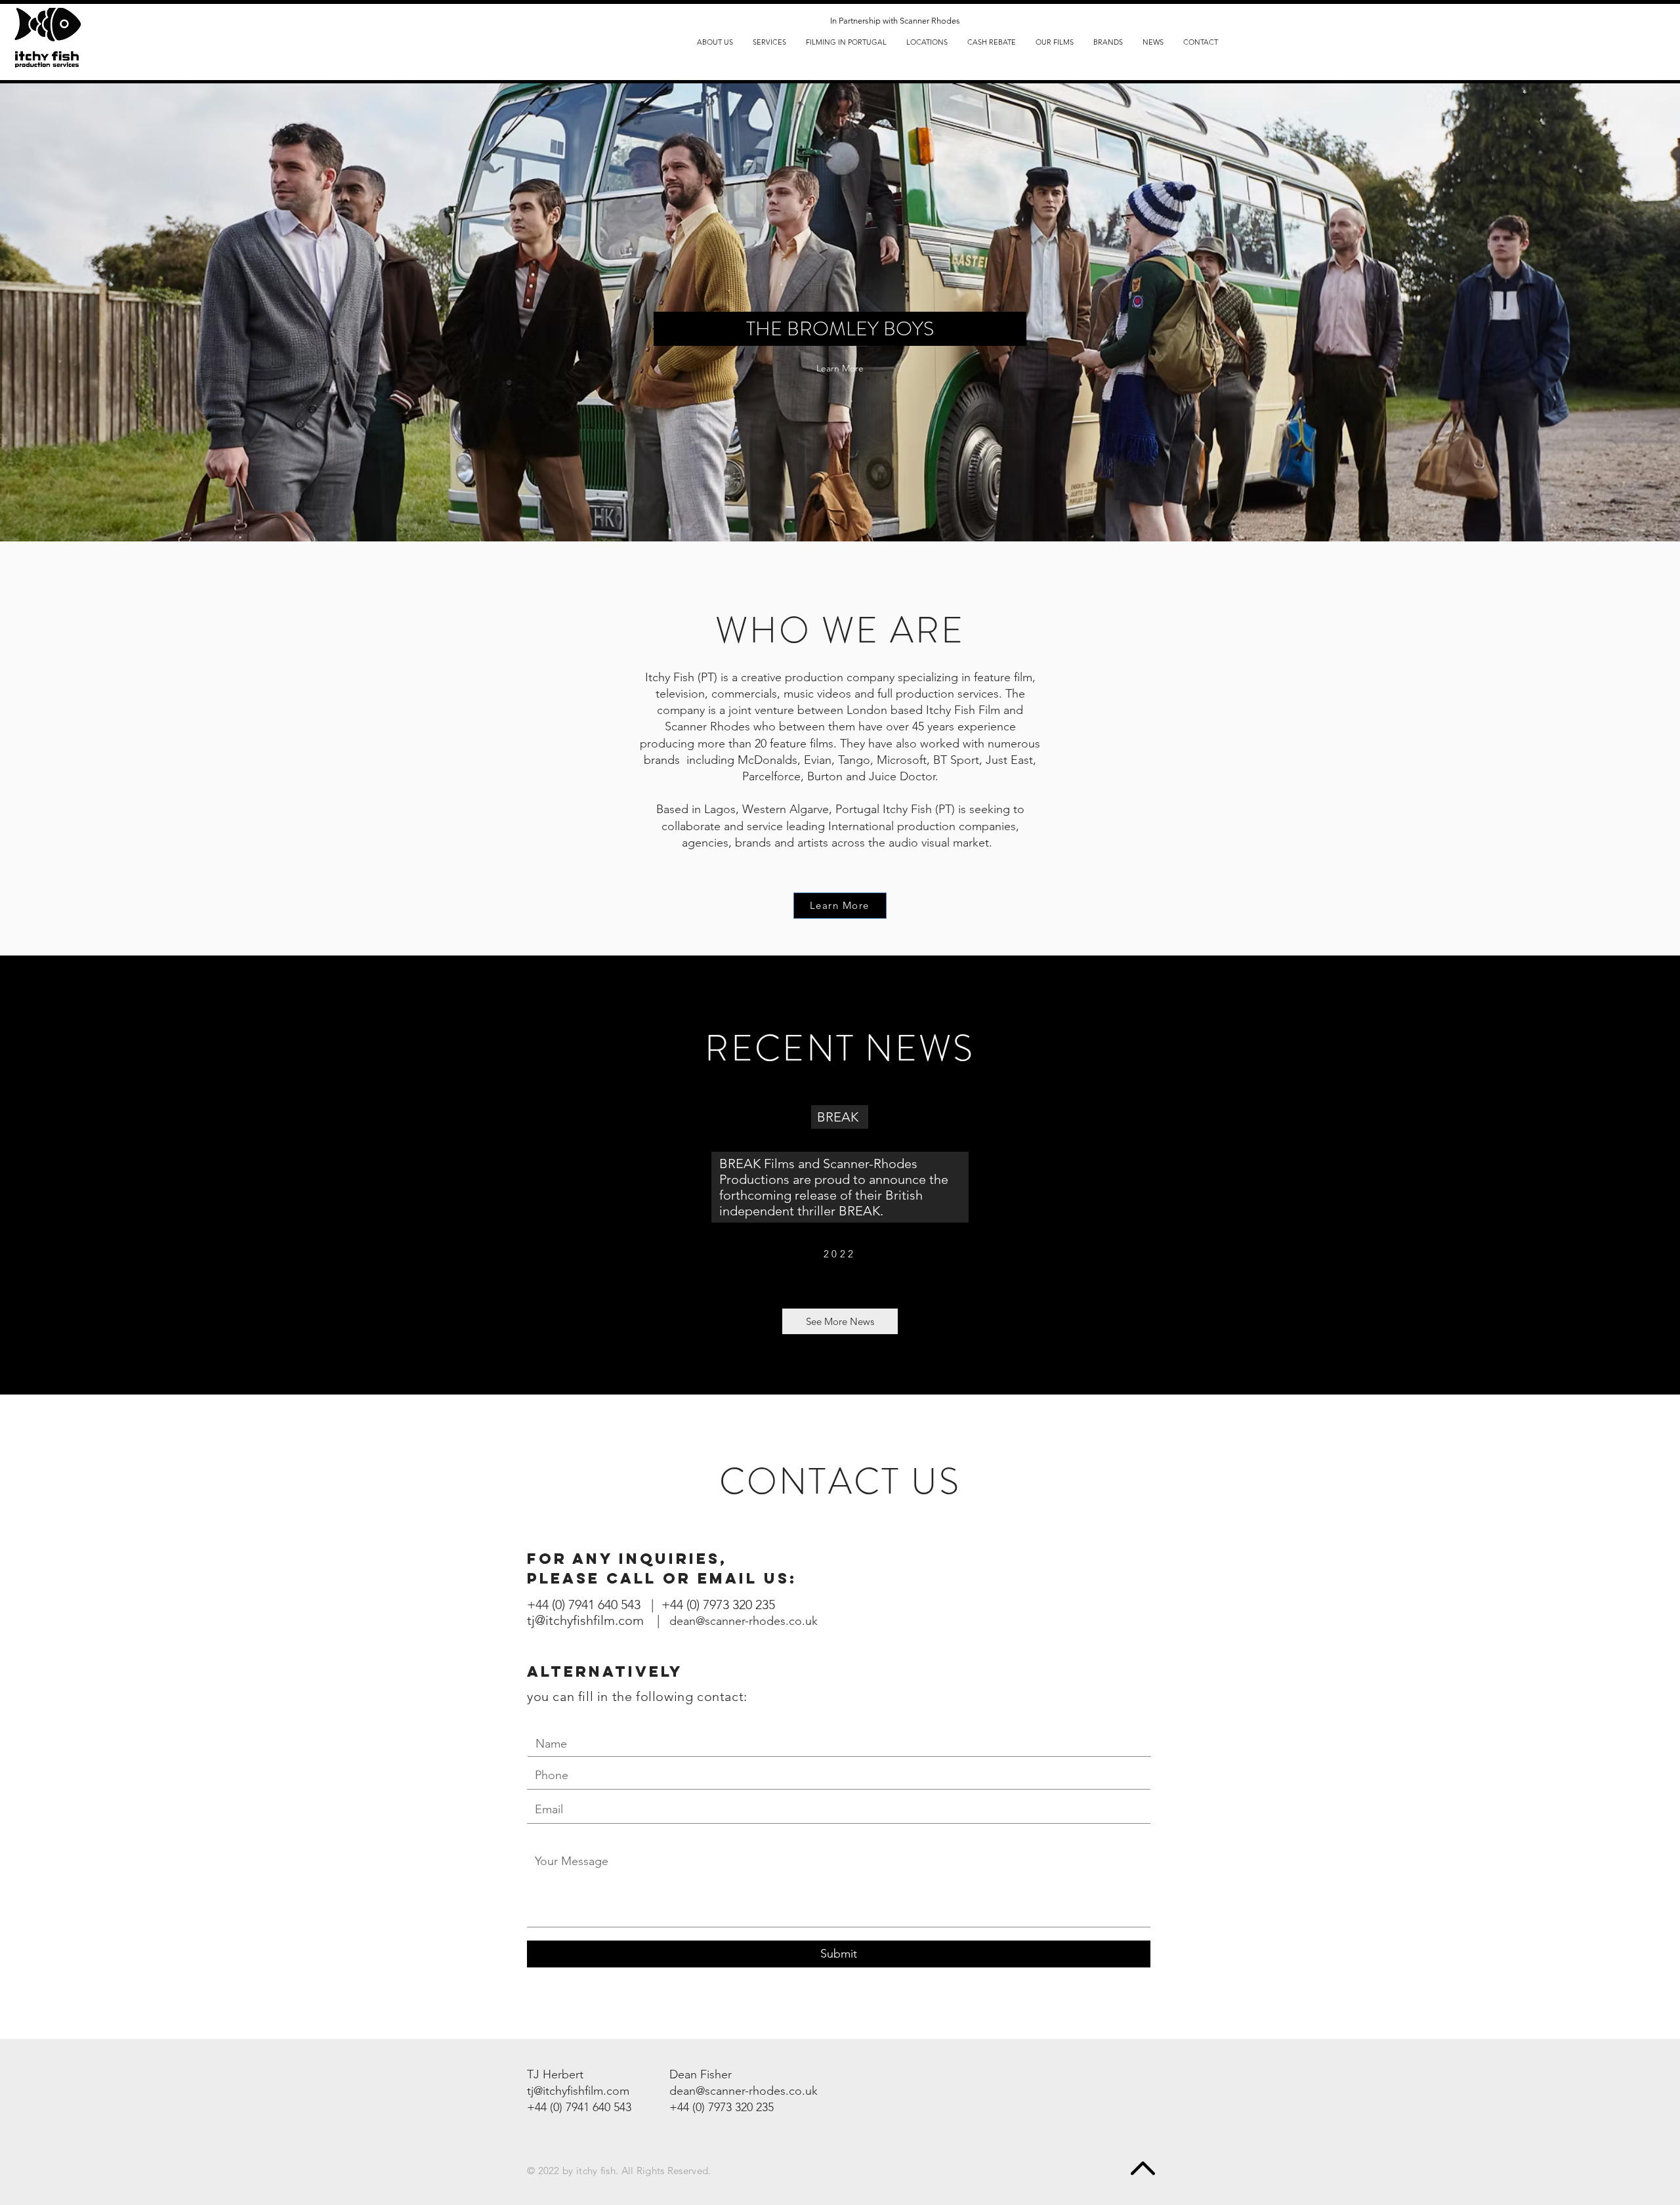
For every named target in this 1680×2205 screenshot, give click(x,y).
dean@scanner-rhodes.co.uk (744, 1621)
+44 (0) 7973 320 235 (718, 1605)
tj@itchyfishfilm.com (578, 2091)
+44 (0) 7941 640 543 (579, 2107)
